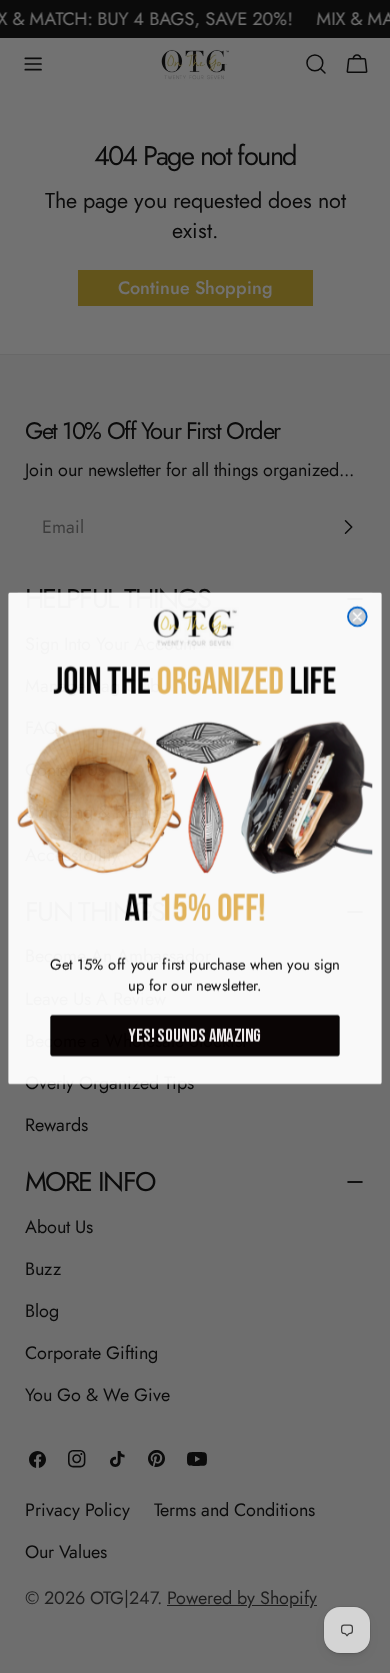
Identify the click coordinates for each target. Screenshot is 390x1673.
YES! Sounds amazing (194, 1034)
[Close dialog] (357, 615)
